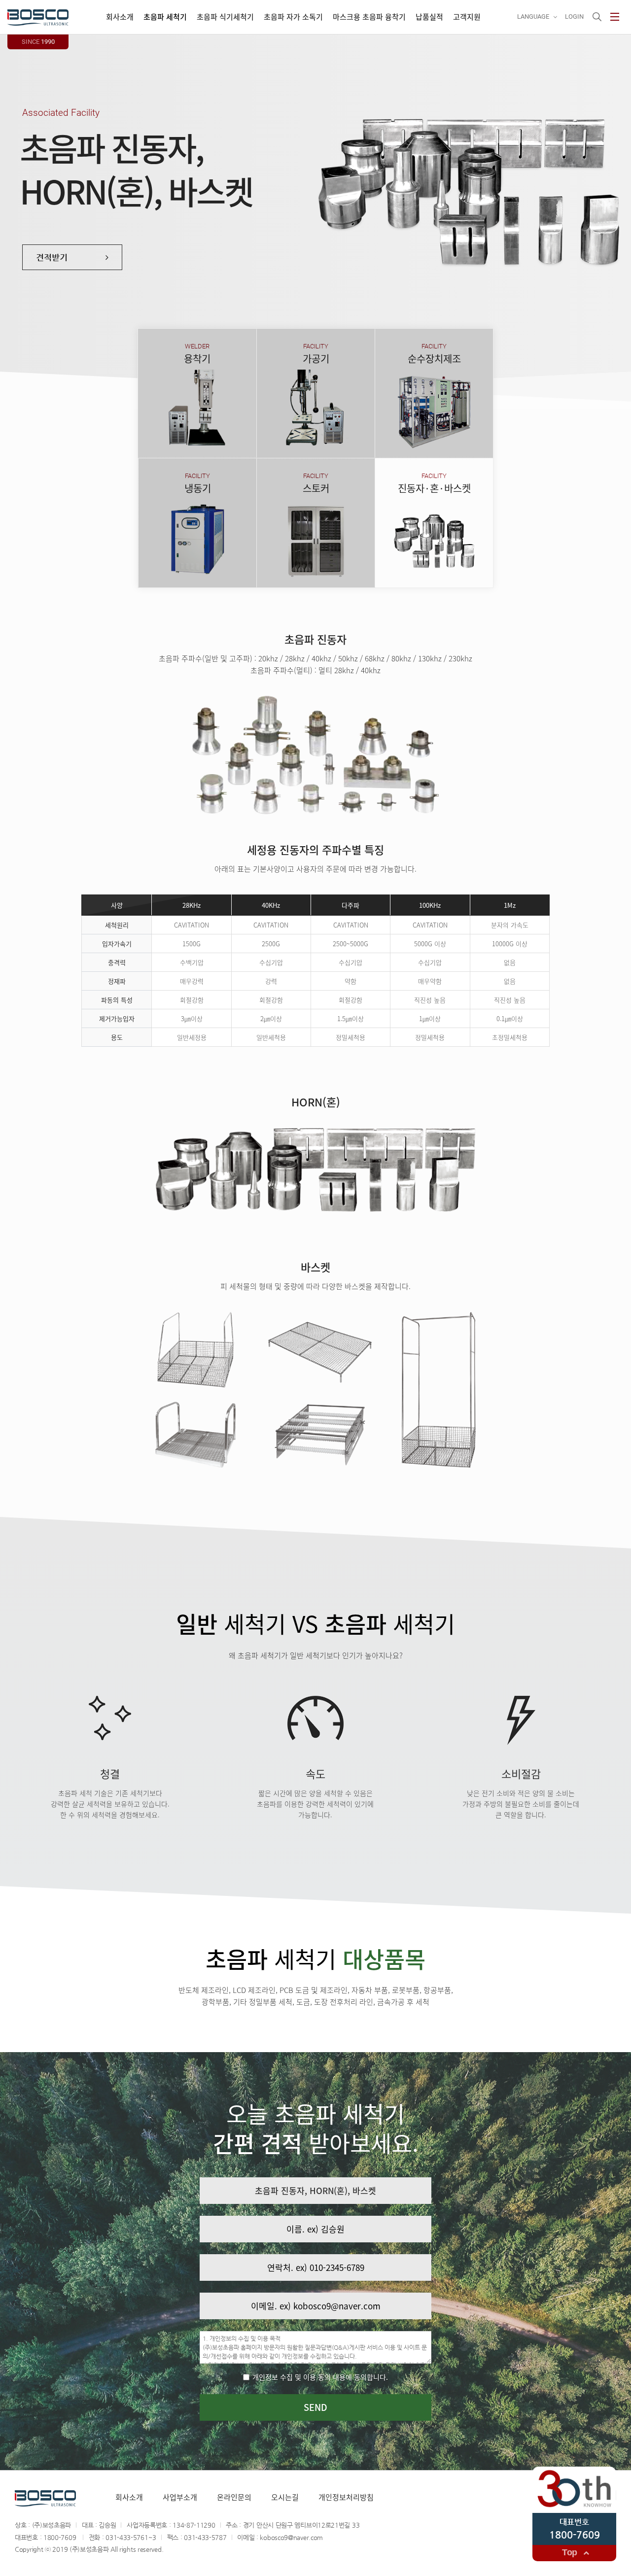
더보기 (174, 430)
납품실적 (429, 17)
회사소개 (120, 17)
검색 (597, 17)
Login (574, 17)
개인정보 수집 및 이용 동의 (319, 2377)
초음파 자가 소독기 (293, 17)
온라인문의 (234, 2497)
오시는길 (285, 2497)
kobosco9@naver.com (291, 2537)
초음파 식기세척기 (225, 17)
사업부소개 (180, 2497)
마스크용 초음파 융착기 (369, 17)
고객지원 (467, 17)
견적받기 (220, 430)
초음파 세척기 (165, 17)
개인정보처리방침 (346, 2497)
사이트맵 (615, 17)
